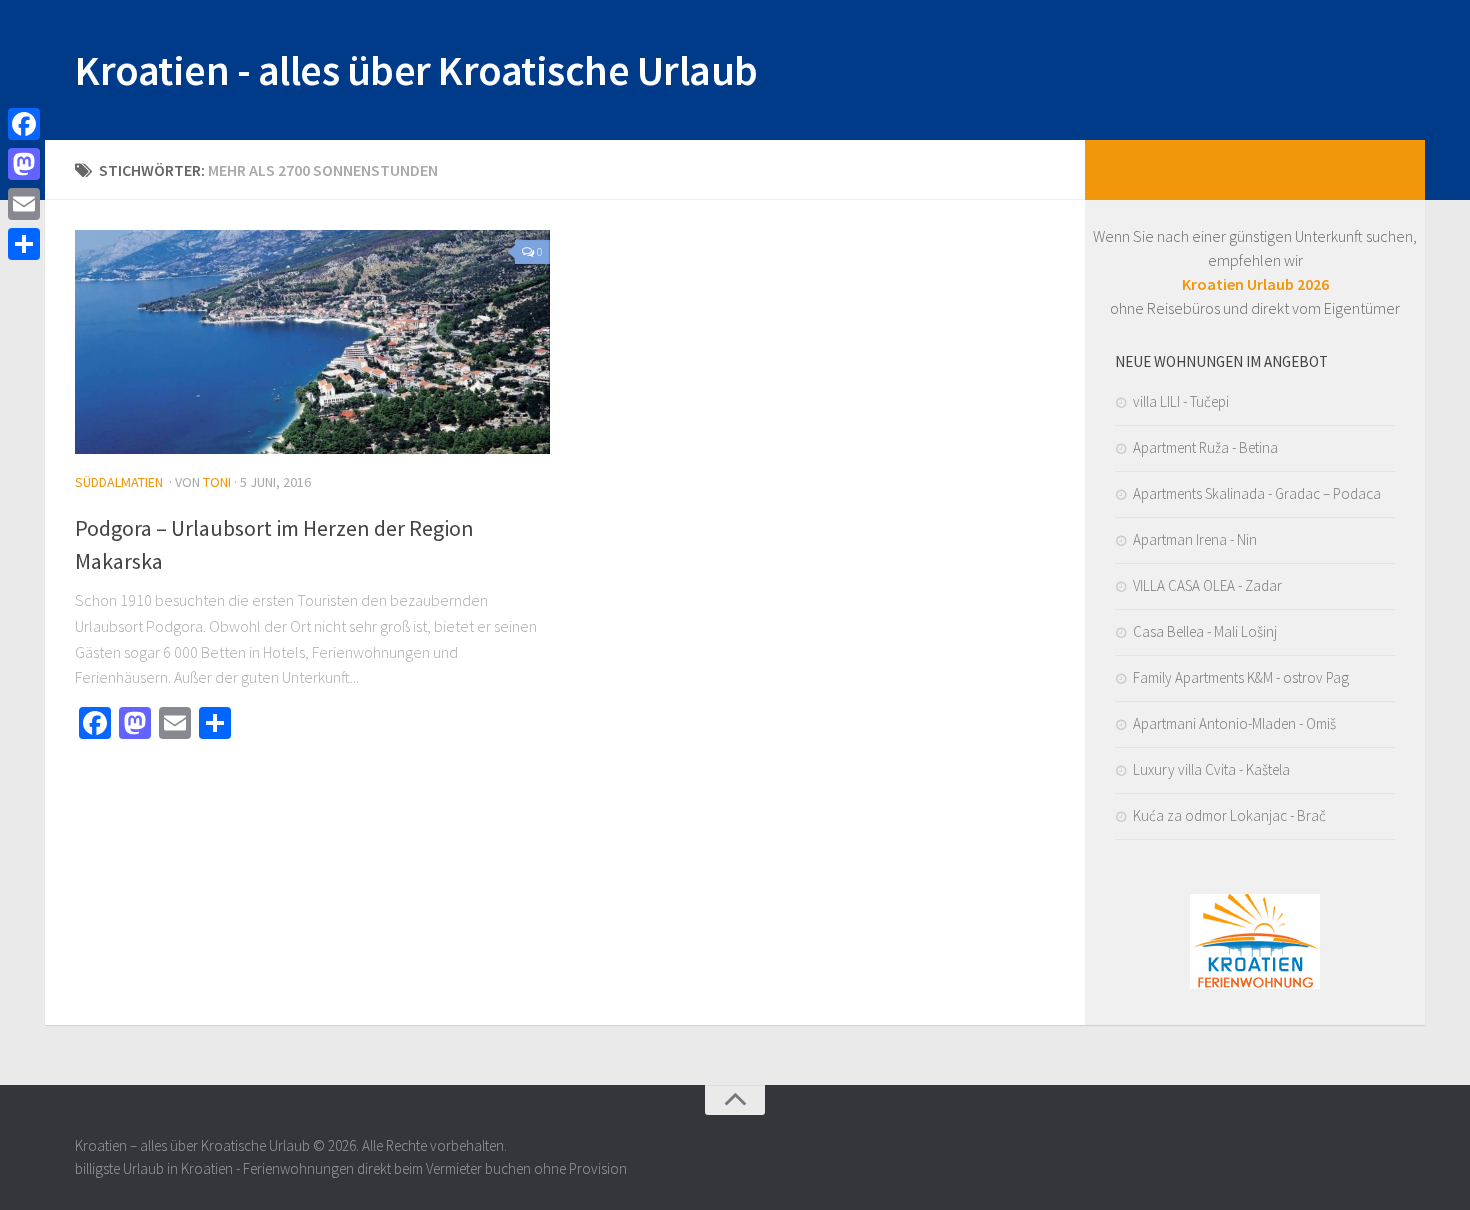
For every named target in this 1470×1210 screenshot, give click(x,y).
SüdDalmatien (119, 482)
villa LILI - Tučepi (1181, 401)
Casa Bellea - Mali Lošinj (1205, 631)
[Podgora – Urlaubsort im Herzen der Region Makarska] (312, 342)
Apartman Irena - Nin (1195, 539)
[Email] (24, 204)
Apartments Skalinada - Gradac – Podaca (1257, 493)
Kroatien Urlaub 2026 (1255, 284)
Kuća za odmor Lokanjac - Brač (1229, 815)
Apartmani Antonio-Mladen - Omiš (1234, 723)
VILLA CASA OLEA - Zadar (1207, 585)
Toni (217, 482)
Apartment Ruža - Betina (1205, 447)
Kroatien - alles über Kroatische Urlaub (416, 70)
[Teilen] (24, 244)
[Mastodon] (24, 164)
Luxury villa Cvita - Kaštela (1211, 769)
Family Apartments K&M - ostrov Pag (1241, 677)
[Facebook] (24, 124)
